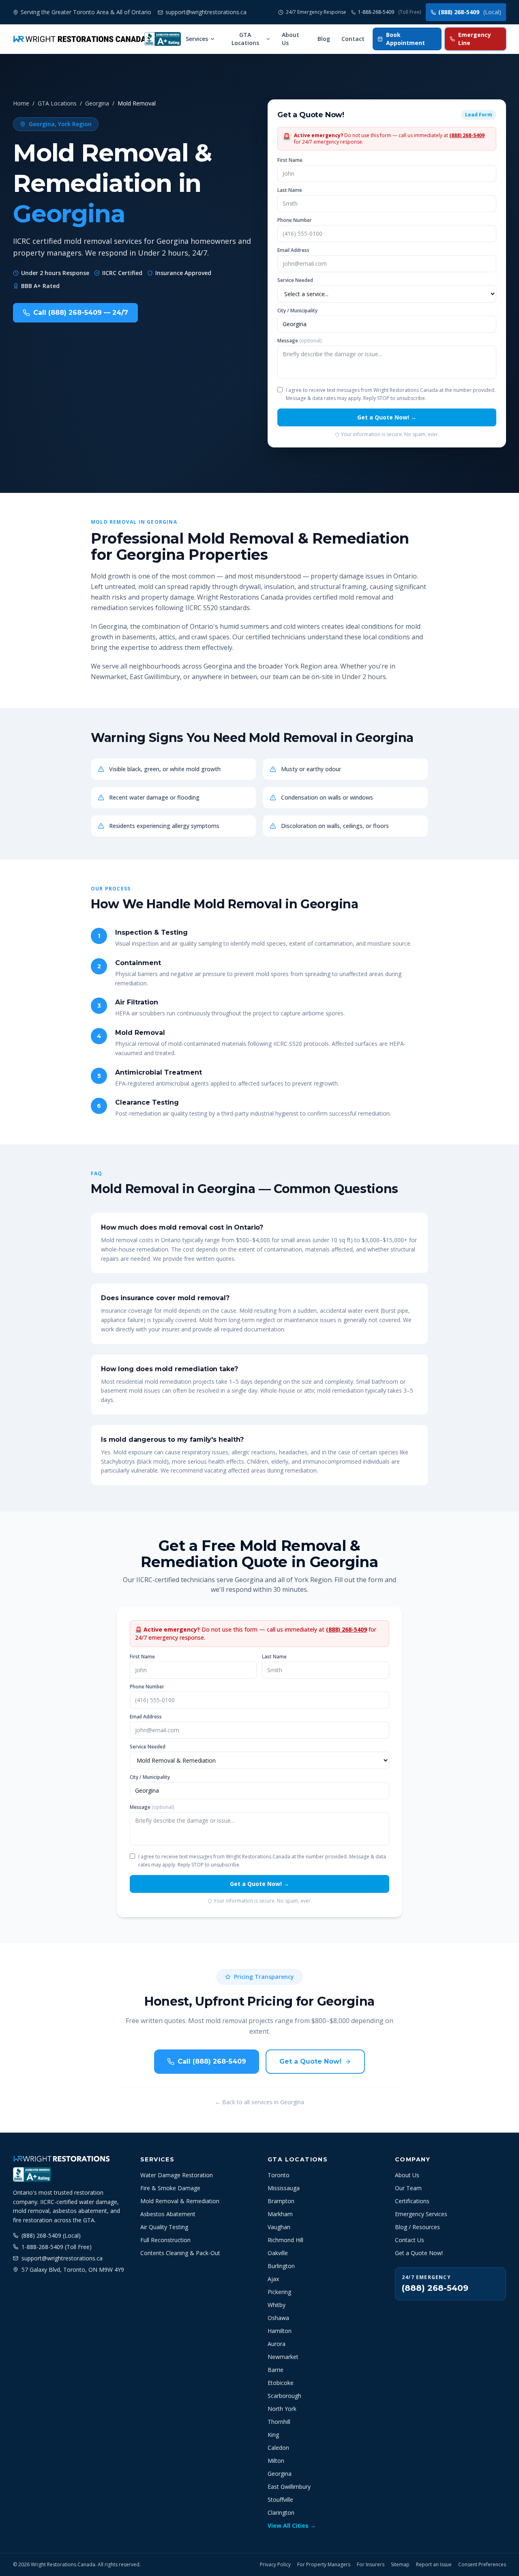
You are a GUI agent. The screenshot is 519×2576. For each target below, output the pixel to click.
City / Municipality (297, 311)
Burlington (281, 2266)
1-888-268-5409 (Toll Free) (57, 2247)
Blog (324, 39)
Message (299, 341)
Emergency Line (475, 39)
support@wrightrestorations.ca (62, 2258)
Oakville (278, 2253)
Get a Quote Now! (310, 2061)
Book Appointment (405, 39)
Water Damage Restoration (177, 2175)
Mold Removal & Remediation (180, 2201)
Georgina (97, 103)
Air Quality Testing (164, 2227)
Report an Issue (434, 2565)
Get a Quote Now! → (387, 417)
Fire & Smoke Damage (170, 2188)
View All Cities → (292, 2525)
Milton (276, 2461)
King (273, 2435)
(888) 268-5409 (470, 12)
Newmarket (283, 2357)
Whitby (277, 2305)
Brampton (281, 2201)
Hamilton (280, 2331)
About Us (291, 39)
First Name (290, 160)
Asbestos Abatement (168, 2214)
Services (197, 39)
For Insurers (371, 2565)
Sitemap (400, 2565)
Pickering (279, 2292)
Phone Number (295, 220)
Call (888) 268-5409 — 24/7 (81, 313)
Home (21, 103)
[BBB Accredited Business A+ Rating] (163, 39)
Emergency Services (421, 2214)
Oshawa (278, 2318)
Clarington (281, 2513)
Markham (280, 2214)
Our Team (408, 2188)
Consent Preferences (482, 2565)
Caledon (278, 2448)
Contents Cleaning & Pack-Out (180, 2253)
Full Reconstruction (165, 2240)
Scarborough (284, 2396)
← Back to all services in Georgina (259, 2102)
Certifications (412, 2201)
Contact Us (410, 2240)
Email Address (293, 250)
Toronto (279, 2175)
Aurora (277, 2344)
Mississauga (284, 2188)
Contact (353, 39)
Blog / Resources (417, 2227)
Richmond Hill (285, 2240)
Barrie (276, 2370)
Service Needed (295, 280)
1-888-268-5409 (389, 12)
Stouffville (280, 2500)
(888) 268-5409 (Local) (51, 2235)
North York (282, 2409)
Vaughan (279, 2227)
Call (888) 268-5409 (212, 2061)
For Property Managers (324, 2565)
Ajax (273, 2279)
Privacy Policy (275, 2565)
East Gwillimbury (289, 2487)
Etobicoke (281, 2383)
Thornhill (279, 2422)
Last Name (290, 190)
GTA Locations (245, 39)
